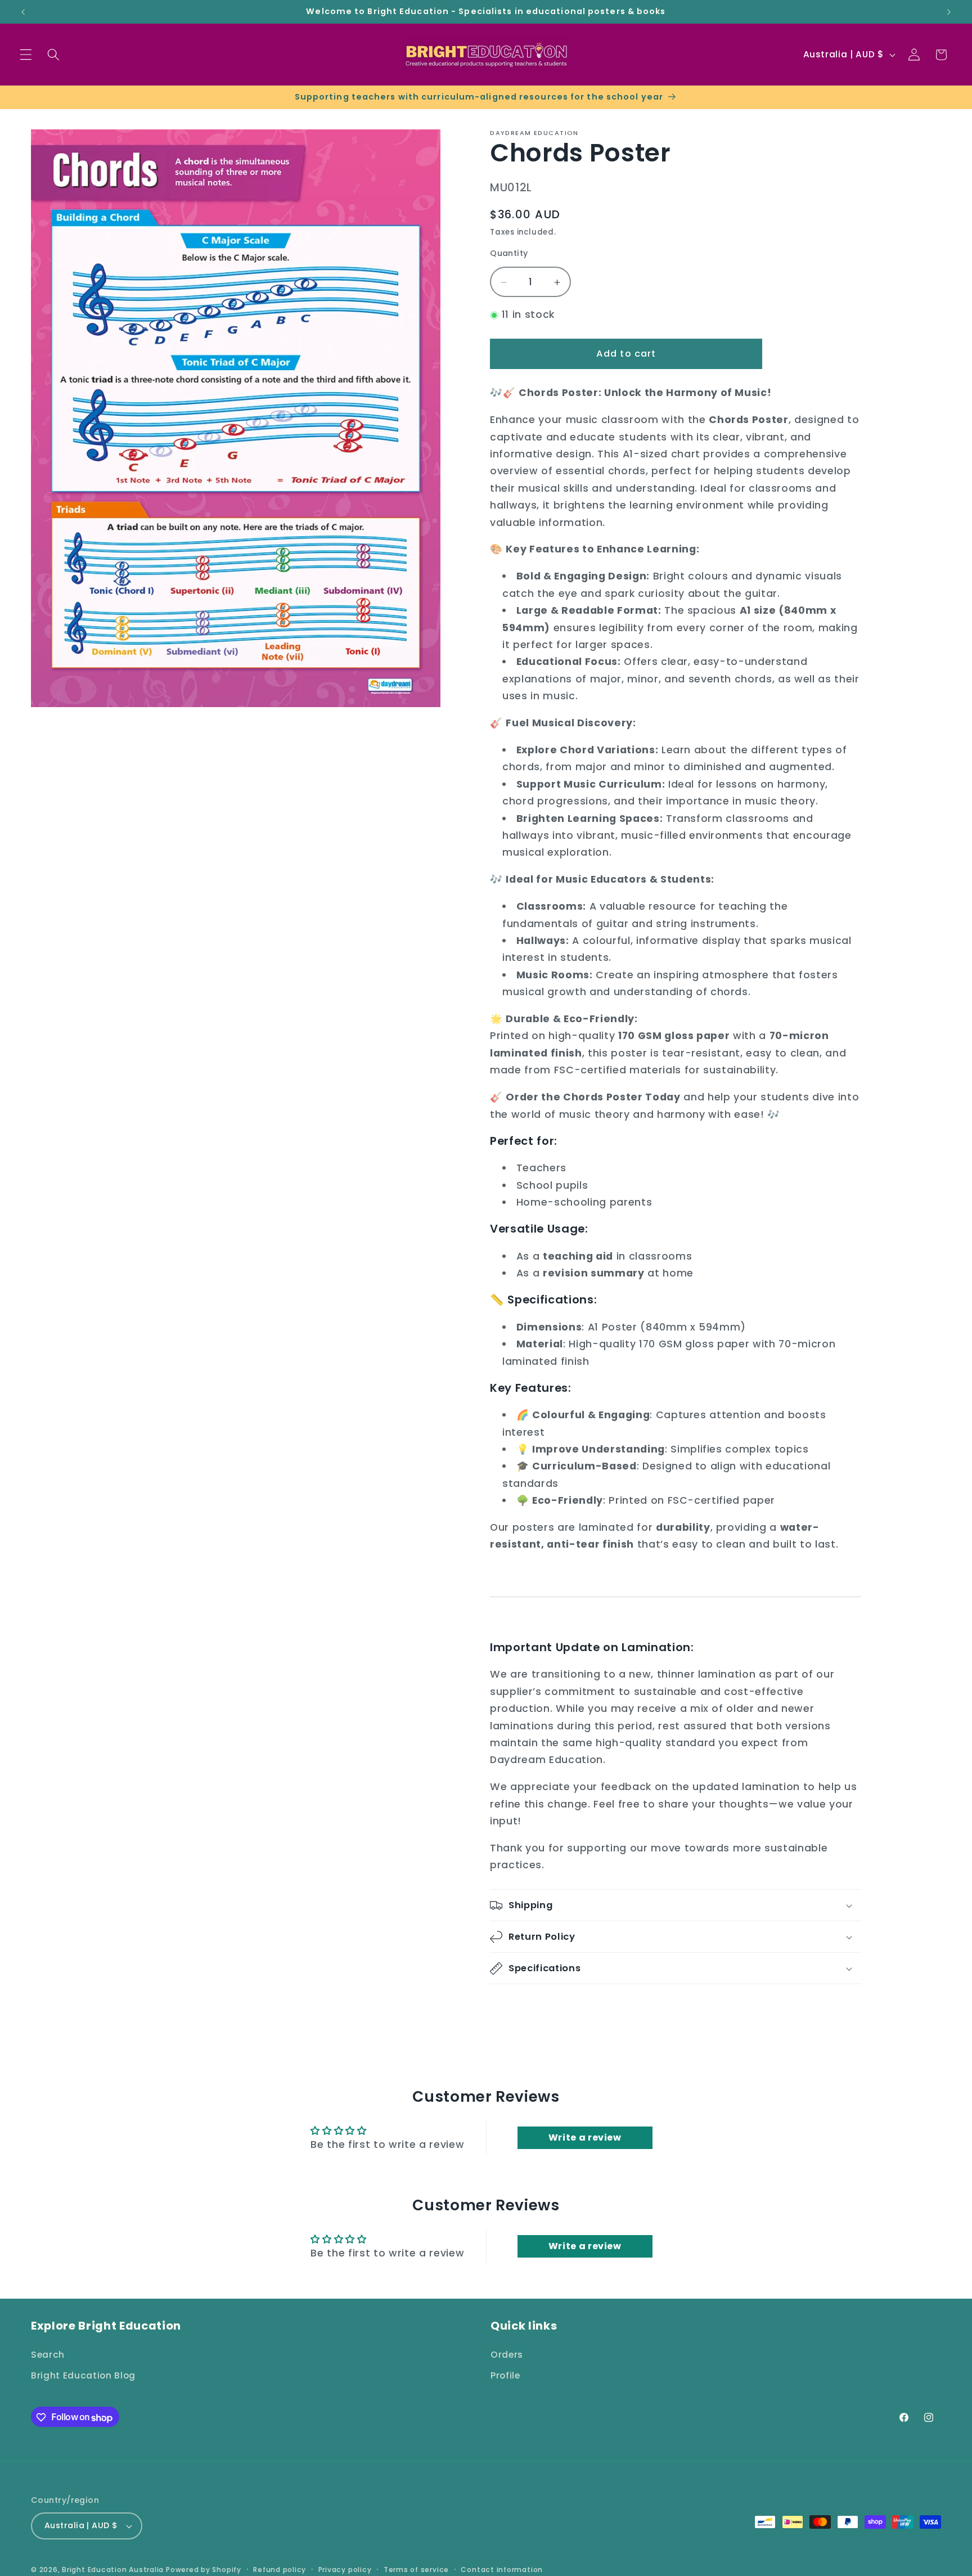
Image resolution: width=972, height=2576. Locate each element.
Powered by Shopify (204, 2570)
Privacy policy (345, 2570)
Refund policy (280, 2570)
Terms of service (416, 2570)
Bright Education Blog (83, 2375)
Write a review (585, 2137)
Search (48, 2354)
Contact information (502, 2570)
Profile (505, 2375)
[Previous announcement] (23, 12)
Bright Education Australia (113, 2570)
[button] (26, 55)
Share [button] (515, 2007)
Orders (507, 2354)
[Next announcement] (949, 12)
